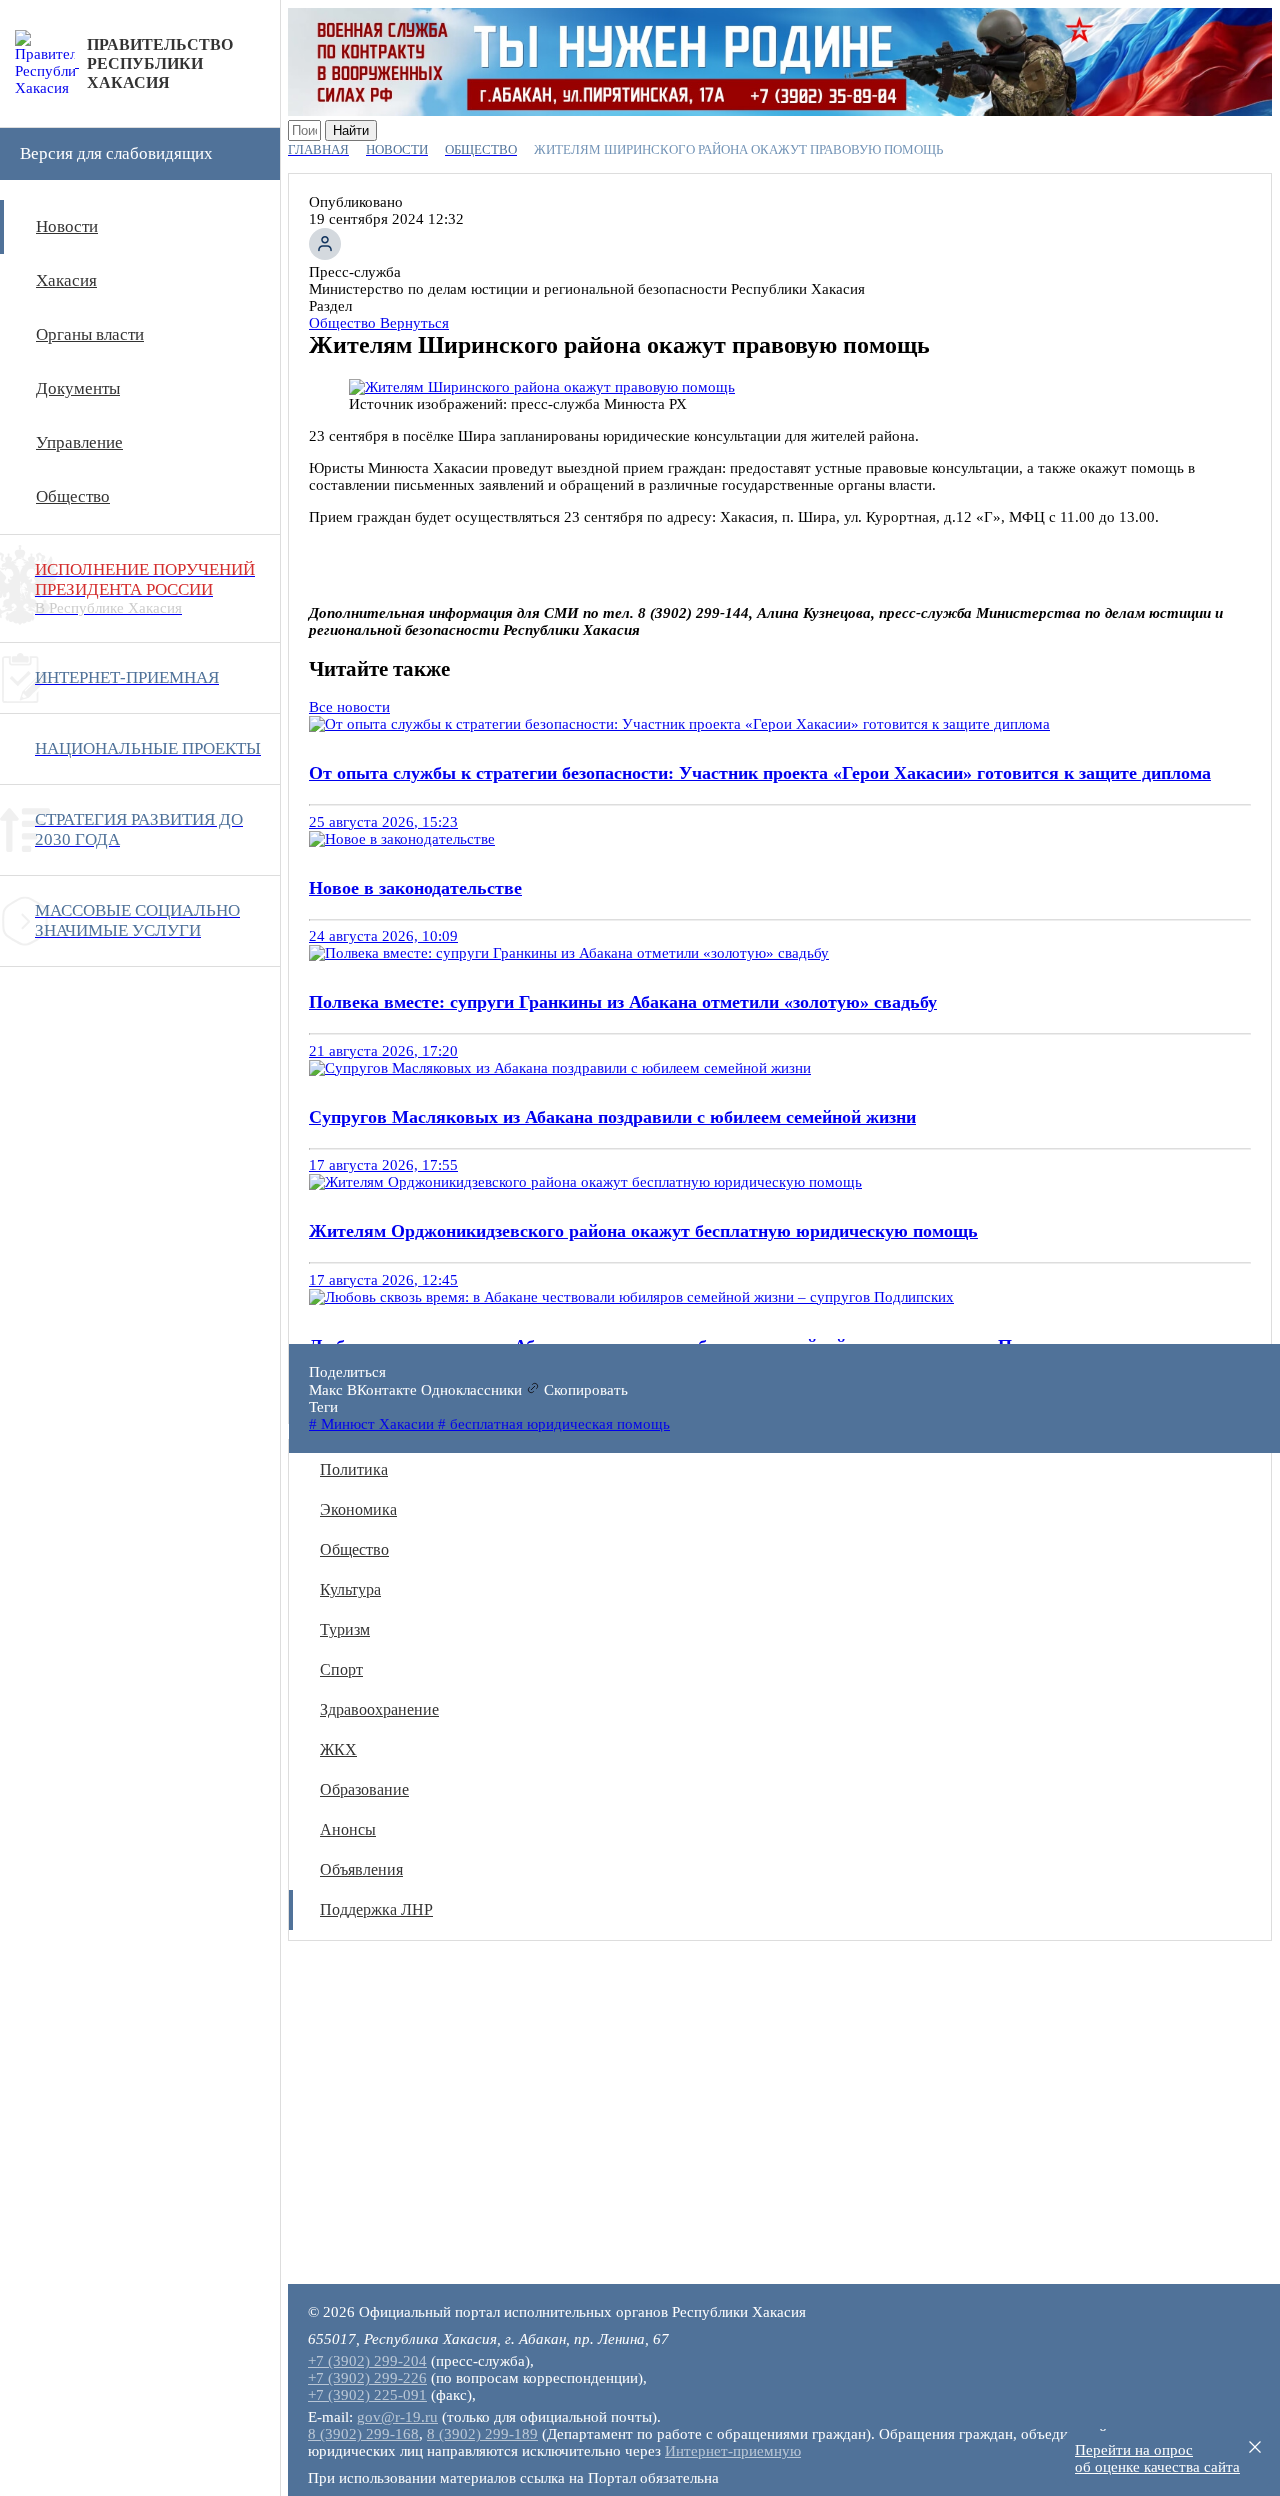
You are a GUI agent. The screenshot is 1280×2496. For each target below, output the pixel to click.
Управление (79, 442)
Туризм (345, 1629)
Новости (67, 226)
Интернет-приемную (733, 2451)
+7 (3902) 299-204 (367, 2361)
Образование (364, 1789)
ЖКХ (338, 1749)
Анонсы (348, 1829)
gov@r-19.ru (397, 2417)
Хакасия (66, 280)
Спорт (341, 1669)
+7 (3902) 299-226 (367, 2378)
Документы (78, 388)
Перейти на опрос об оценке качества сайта (1157, 2458)
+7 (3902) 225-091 (367, 2395)
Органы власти (90, 334)
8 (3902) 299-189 (482, 2434)
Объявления (361, 1869)
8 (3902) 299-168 (363, 2434)
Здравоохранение (379, 1709)
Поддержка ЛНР (376, 1909)
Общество (73, 496)
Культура (350, 1589)
